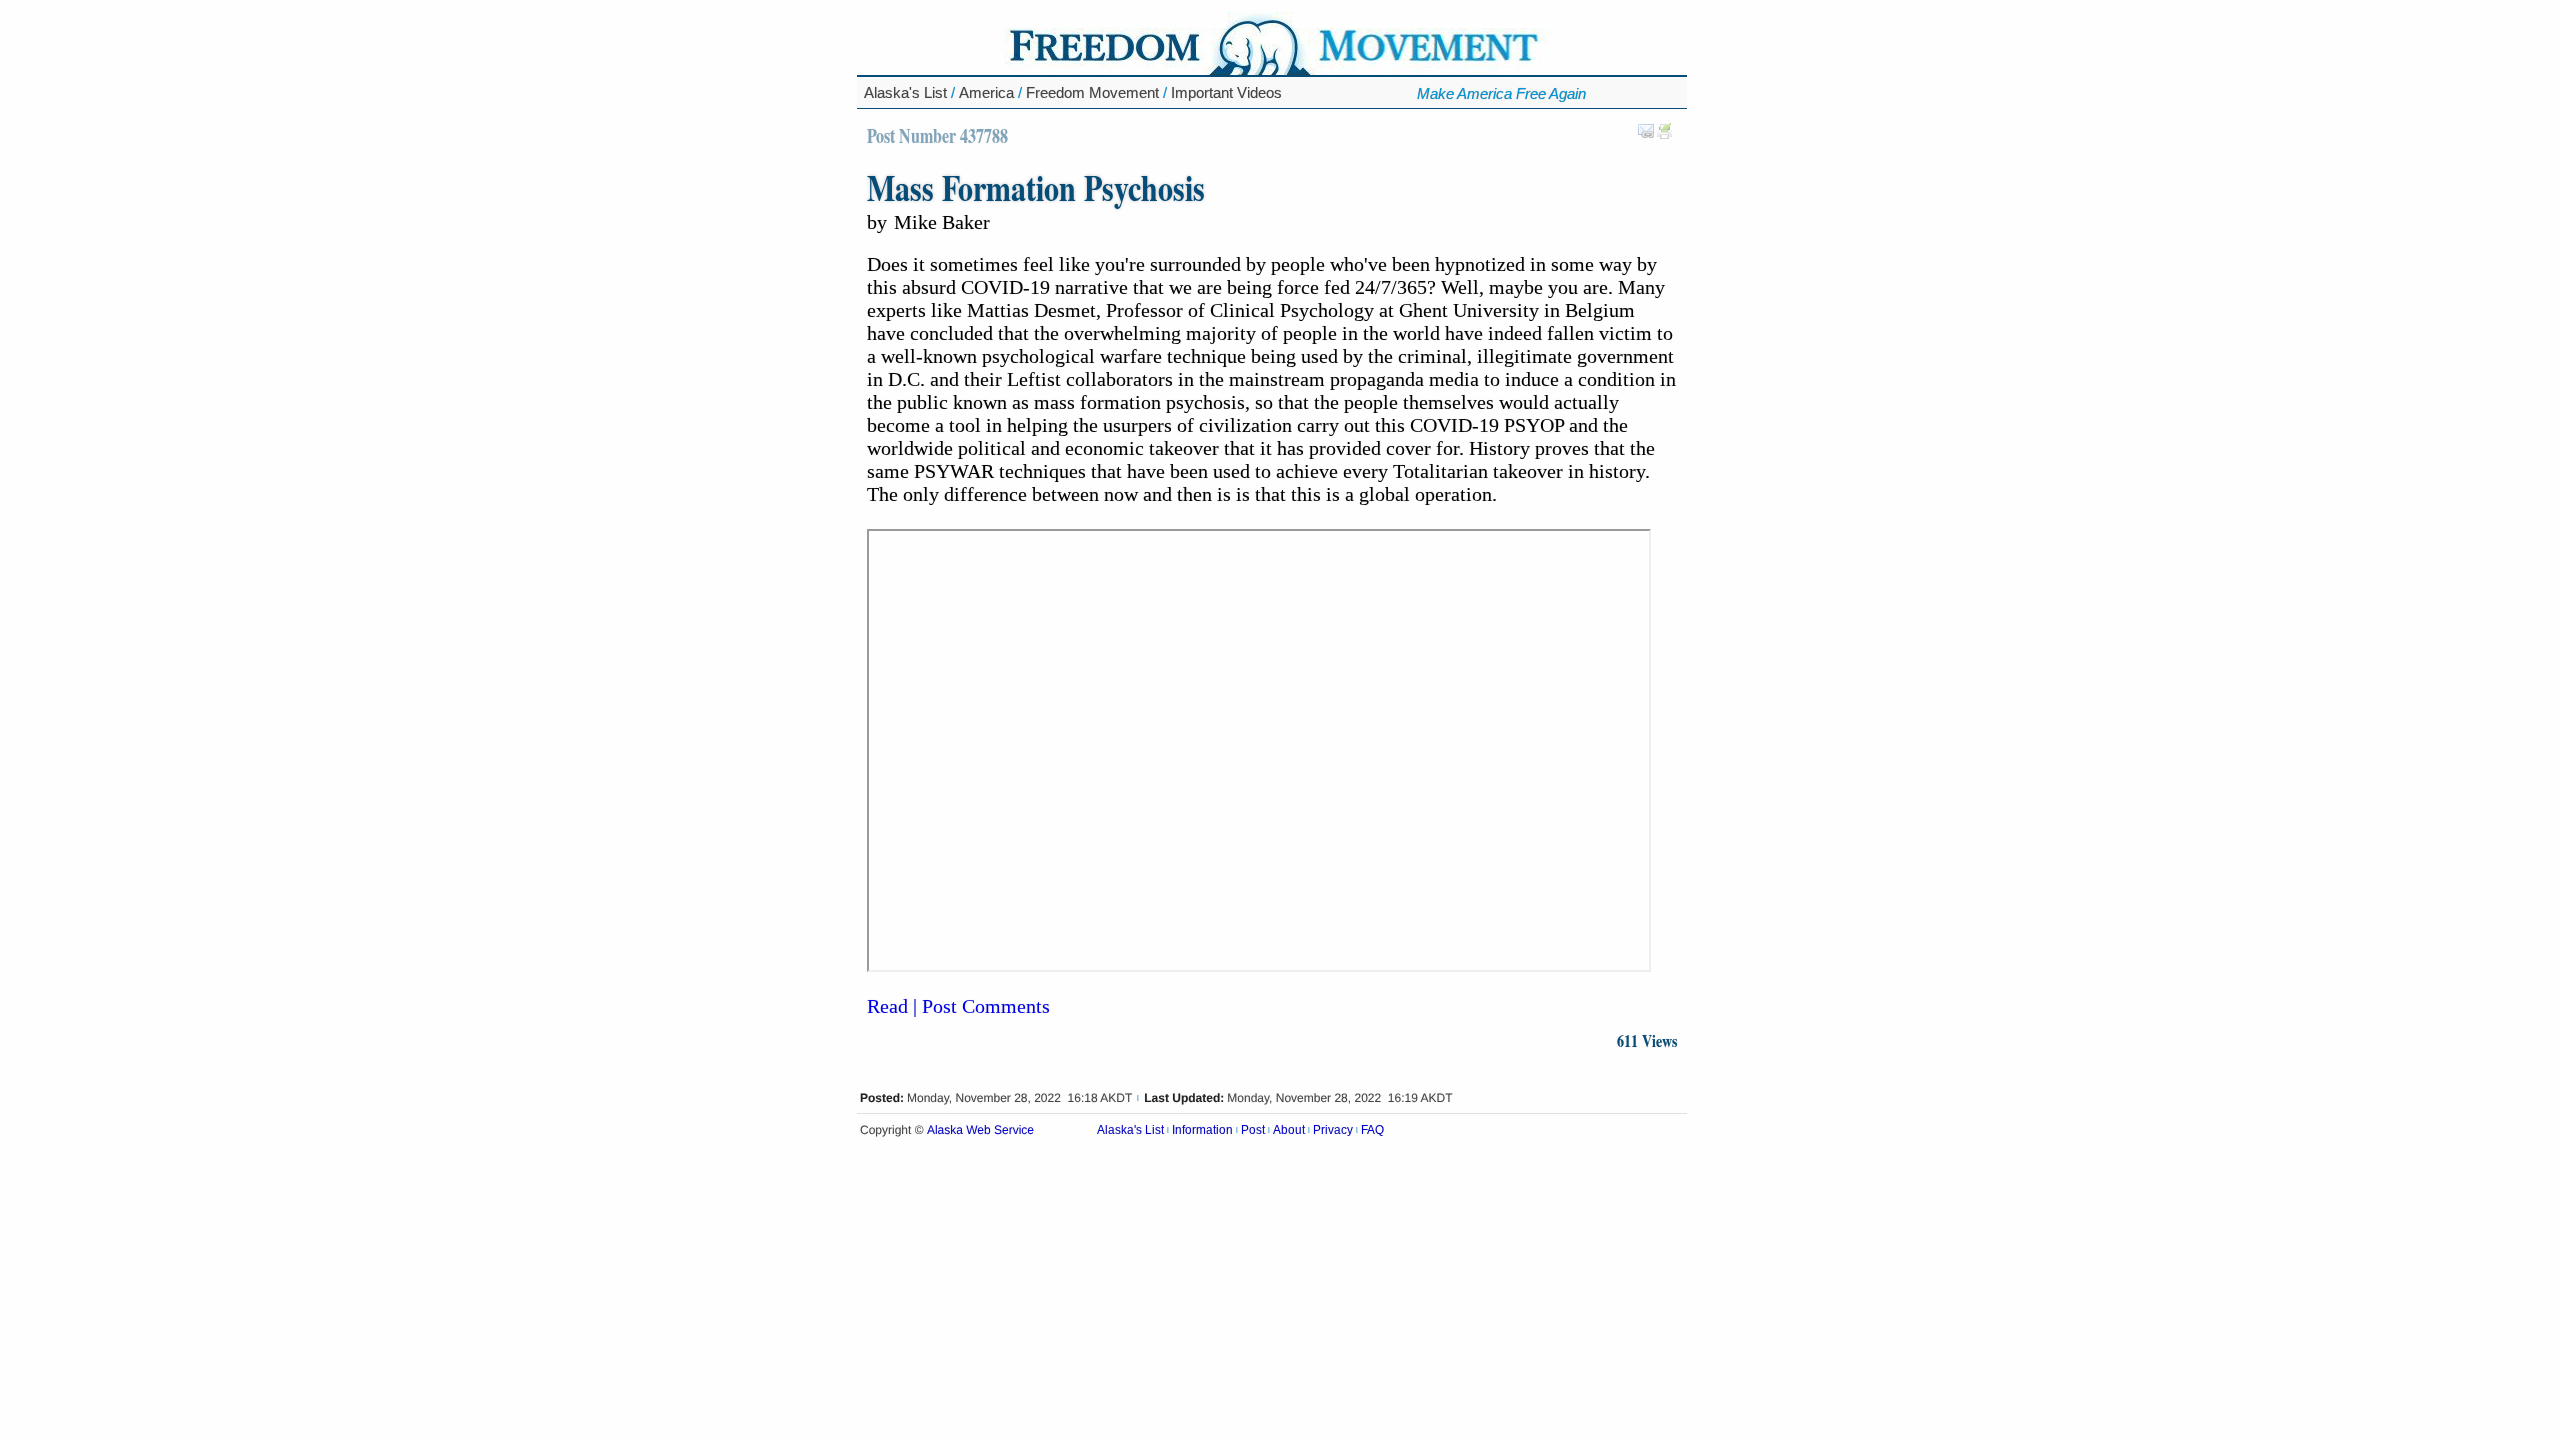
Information (1202, 1130)
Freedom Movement (1092, 92)
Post (1253, 1130)
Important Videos (1226, 92)
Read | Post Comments (958, 1006)
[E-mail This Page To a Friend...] (1646, 135)
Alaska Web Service (980, 1130)
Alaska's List (905, 92)
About (1289, 1130)
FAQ (1372, 1130)
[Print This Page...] (1665, 135)
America (986, 92)
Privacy (1333, 1130)
